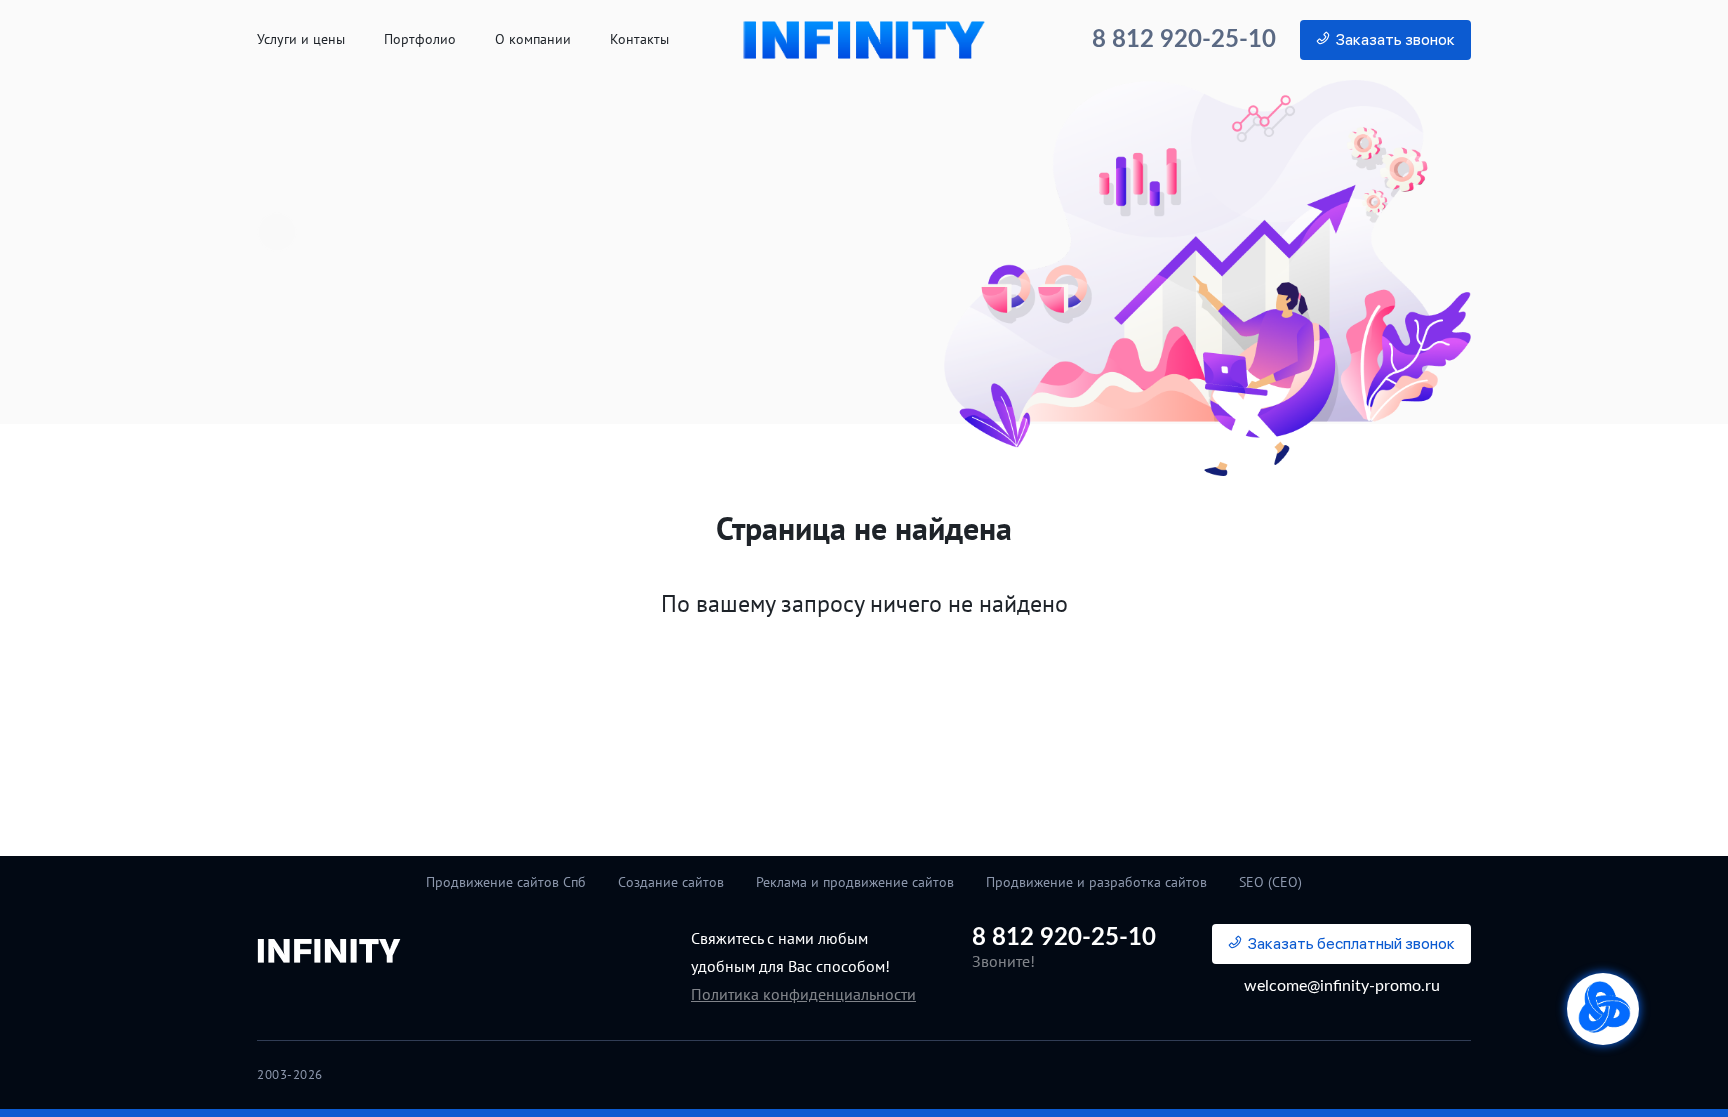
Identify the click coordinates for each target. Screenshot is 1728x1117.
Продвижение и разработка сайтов (1096, 882)
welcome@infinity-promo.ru (1342, 986)
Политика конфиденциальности (803, 994)
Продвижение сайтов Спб (506, 882)
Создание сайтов (671, 882)
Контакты (639, 39)
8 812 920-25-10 (1184, 40)
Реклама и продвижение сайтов (855, 882)
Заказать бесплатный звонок (1351, 943)
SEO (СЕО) (1270, 882)
